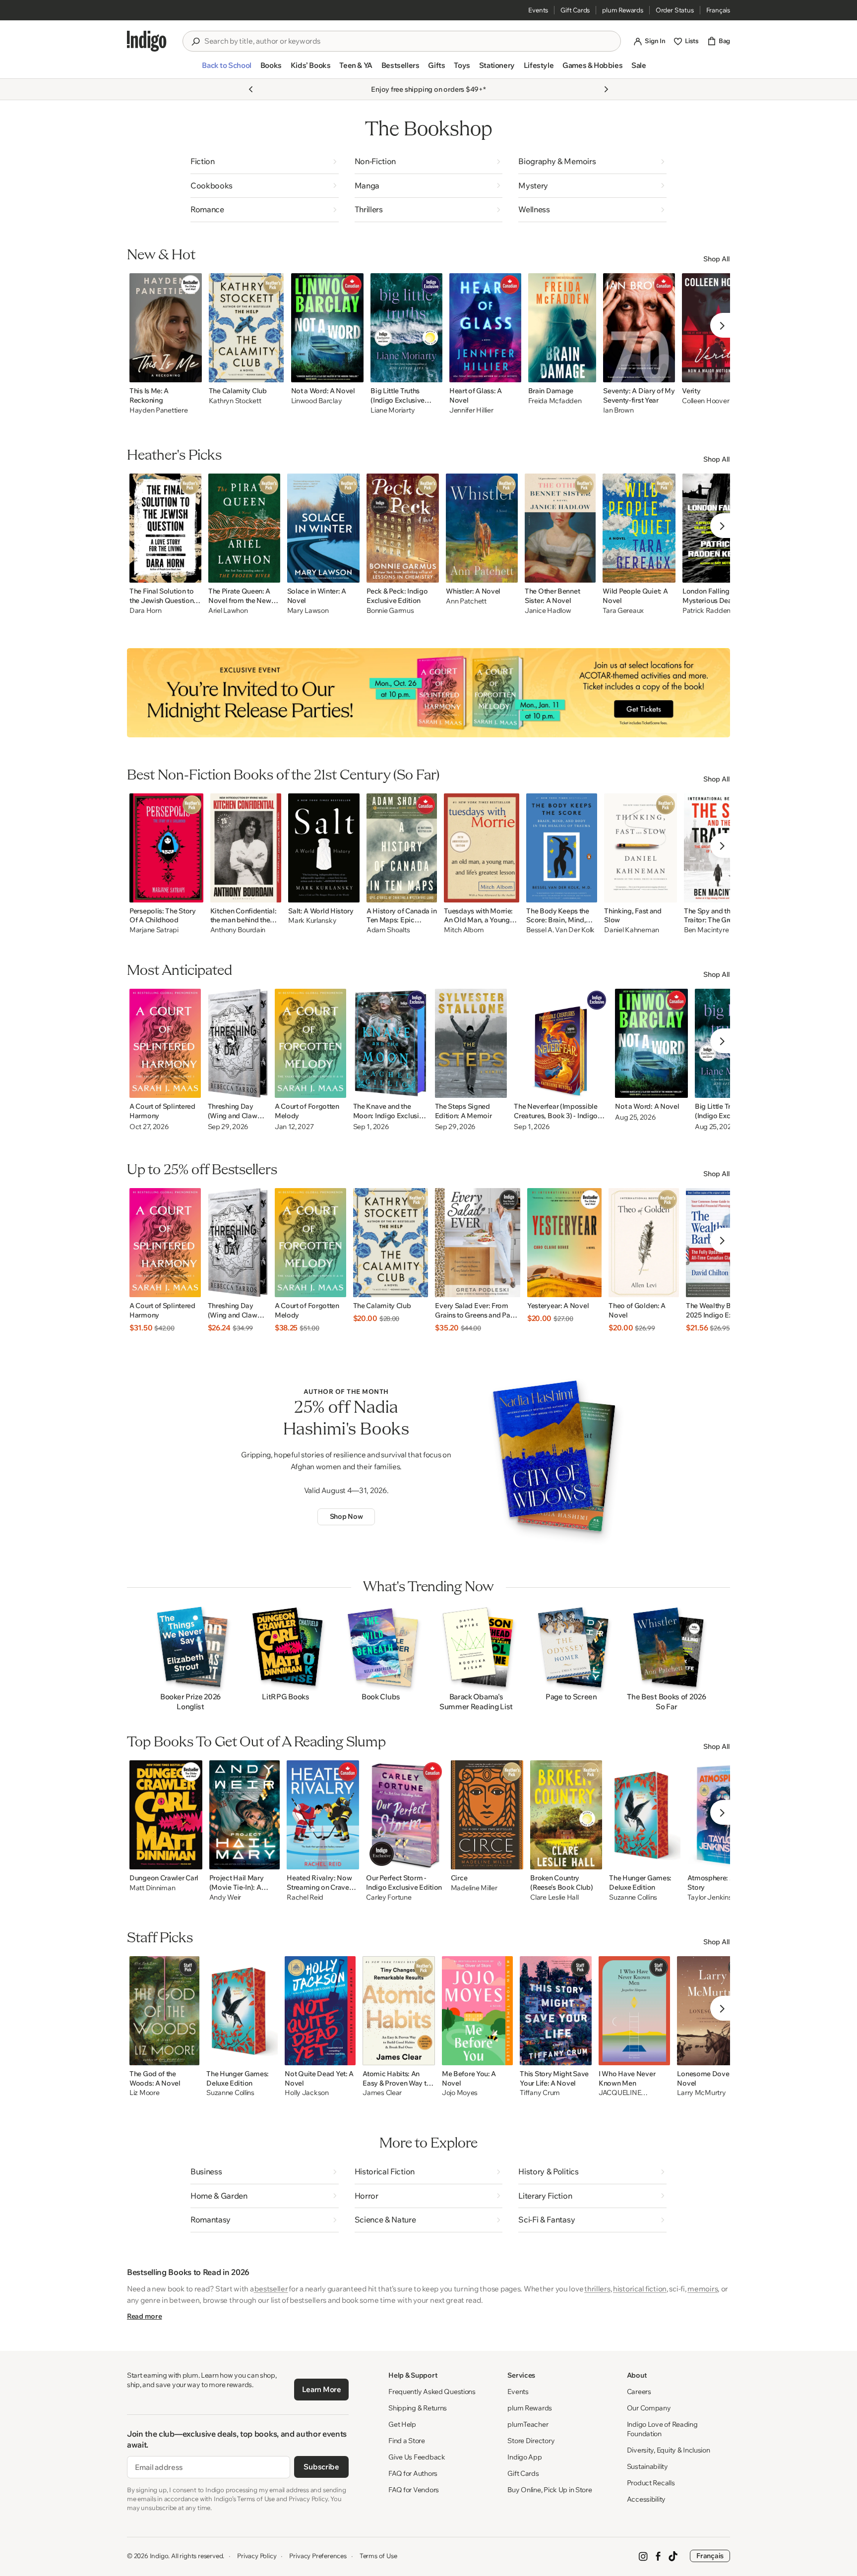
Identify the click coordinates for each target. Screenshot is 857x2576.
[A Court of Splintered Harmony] (165, 1043)
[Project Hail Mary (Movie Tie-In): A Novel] (245, 1815)
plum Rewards (623, 10)
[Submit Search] (195, 42)
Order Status (675, 10)
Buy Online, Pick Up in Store (550, 2490)
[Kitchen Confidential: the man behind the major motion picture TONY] (246, 848)
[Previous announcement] (251, 89)
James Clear (382, 2093)
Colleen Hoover (705, 401)
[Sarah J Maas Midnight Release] (428, 693)
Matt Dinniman (152, 1888)
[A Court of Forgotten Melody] (310, 1043)
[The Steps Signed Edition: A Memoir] (471, 1043)
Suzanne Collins (633, 1897)
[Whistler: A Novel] (482, 528)
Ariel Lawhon (228, 611)
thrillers (597, 2289)
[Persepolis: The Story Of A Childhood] (166, 848)
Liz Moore (144, 2093)
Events (538, 10)
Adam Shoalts (388, 930)
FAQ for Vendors (414, 2490)
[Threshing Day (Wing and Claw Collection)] (238, 1043)
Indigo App (524, 2457)
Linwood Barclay (317, 401)
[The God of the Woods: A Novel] (164, 2011)
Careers (639, 2392)
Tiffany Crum (540, 2093)
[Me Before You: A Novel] (477, 2011)
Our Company (649, 2408)
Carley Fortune (389, 1897)
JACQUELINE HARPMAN (620, 2093)
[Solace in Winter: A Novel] (324, 528)
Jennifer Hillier (471, 410)
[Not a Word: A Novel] (328, 328)
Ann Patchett (466, 601)
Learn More (322, 2389)
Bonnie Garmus (390, 611)
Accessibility (646, 2499)
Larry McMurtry (701, 2093)
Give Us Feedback (417, 2457)
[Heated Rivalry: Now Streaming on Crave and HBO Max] (323, 1815)
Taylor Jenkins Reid (717, 1897)
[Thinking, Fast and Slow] (641, 848)
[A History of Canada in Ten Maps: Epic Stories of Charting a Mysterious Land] (402, 848)
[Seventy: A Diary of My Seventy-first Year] (639, 328)
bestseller (271, 2289)
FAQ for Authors (413, 2473)
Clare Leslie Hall (554, 1897)
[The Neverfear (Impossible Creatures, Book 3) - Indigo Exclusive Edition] (561, 1043)
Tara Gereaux (623, 611)
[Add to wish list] (191, 372)
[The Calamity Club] (246, 328)
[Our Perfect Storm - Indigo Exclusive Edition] (405, 1815)
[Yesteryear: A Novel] (564, 1243)
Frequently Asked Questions (432, 2392)
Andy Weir (225, 1897)
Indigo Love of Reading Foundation (662, 2429)
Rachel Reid (305, 1897)
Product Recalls (651, 2483)
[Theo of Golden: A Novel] (644, 1243)
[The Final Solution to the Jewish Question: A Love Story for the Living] (165, 528)
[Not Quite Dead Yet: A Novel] (320, 2011)
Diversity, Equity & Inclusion (669, 2450)
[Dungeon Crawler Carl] (166, 1815)
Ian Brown (618, 410)
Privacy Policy (257, 2556)
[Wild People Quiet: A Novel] (639, 528)
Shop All (717, 259)
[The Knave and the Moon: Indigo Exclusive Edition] (391, 1043)
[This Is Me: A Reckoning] (166, 328)
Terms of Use (378, 2556)
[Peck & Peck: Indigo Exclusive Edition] (403, 528)
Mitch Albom (464, 930)
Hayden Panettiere (158, 410)
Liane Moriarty (393, 410)
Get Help (402, 2424)
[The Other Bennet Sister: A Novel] (560, 528)
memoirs (703, 2289)
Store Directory (531, 2441)
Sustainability (647, 2466)
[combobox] (409, 41)
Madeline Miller (474, 1888)
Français (718, 10)
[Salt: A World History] (324, 848)
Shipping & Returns (418, 2408)
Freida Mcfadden (555, 401)
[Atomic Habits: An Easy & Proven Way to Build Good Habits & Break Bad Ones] (399, 2011)
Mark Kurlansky (312, 921)
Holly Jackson (306, 2093)
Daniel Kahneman (632, 930)
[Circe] (487, 1815)
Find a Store (407, 2441)
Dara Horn (145, 611)
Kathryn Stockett (235, 401)
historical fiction (640, 2289)
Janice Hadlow (548, 611)
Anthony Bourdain (238, 930)
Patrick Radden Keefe (716, 611)
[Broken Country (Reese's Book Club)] (566, 1815)
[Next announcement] (606, 89)
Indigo (159, 2556)
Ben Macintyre (706, 930)
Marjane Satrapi (154, 930)
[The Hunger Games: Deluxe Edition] (645, 1815)
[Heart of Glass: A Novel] (485, 328)
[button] (226, 69)
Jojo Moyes (460, 2093)
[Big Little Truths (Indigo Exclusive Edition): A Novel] (406, 328)
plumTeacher (528, 2424)
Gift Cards (575, 10)
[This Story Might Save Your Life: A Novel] (556, 2011)
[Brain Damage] (562, 328)
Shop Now (346, 1516)
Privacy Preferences (318, 2556)
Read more (144, 2316)
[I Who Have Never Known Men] (634, 2011)
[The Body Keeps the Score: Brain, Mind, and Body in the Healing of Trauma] (562, 848)
